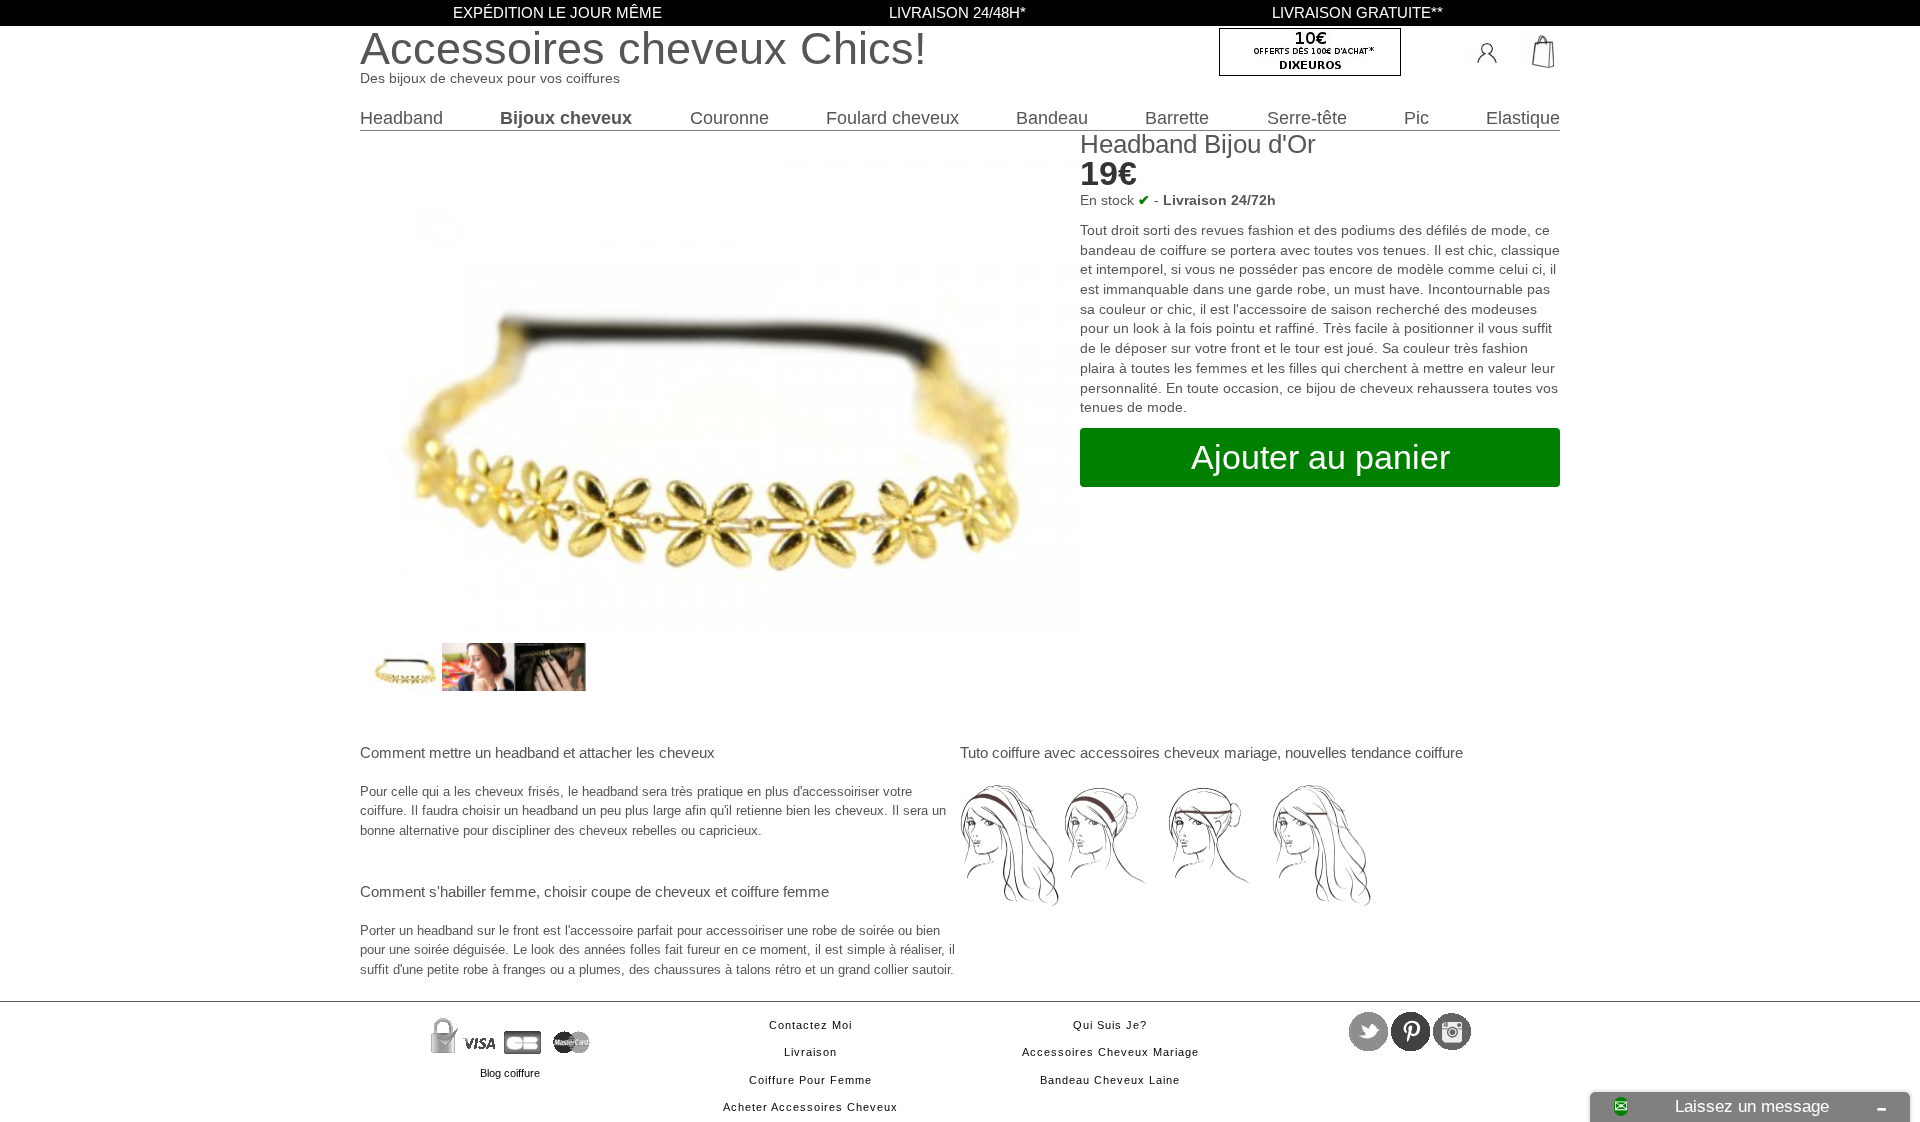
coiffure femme (780, 891)
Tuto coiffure (1000, 752)
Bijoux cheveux (566, 117)
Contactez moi (810, 1025)
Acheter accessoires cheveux (810, 1107)
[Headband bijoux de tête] (406, 686)
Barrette (1177, 117)
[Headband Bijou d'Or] (478, 686)
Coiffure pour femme (810, 1080)
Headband (401, 117)
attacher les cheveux (647, 752)
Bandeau (1052, 117)
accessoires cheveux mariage (1178, 752)
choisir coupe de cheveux (627, 891)
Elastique (1523, 117)
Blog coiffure (510, 1073)
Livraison (810, 1052)
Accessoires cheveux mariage (1110, 1052)
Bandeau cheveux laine (1110, 1080)
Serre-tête (1307, 117)
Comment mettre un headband (459, 752)
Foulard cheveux (892, 117)
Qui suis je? (1110, 1025)
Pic (1416, 117)
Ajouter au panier (1320, 457)
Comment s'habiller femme (448, 891)
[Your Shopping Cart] (1535, 49)
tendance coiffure (1407, 752)
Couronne (729, 117)
